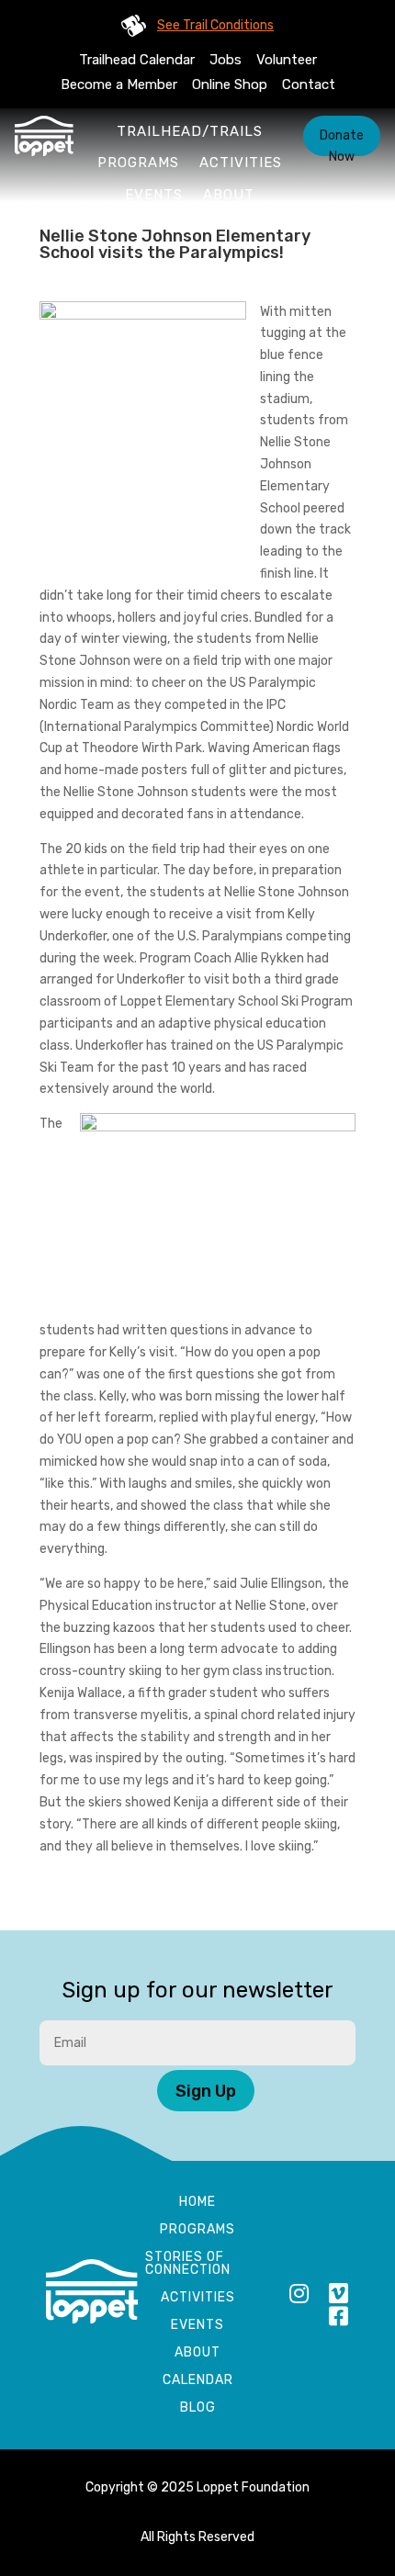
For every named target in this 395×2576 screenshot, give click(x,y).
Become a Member (119, 84)
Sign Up (206, 2091)
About (229, 195)
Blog (198, 2408)
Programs (138, 163)
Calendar (198, 2381)
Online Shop (230, 84)
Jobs (226, 60)
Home (197, 2203)
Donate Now (342, 142)
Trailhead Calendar (137, 60)
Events (154, 195)
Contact (309, 84)
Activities (241, 163)
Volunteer (287, 60)
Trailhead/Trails (190, 131)
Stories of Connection (188, 2264)
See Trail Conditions (215, 25)
